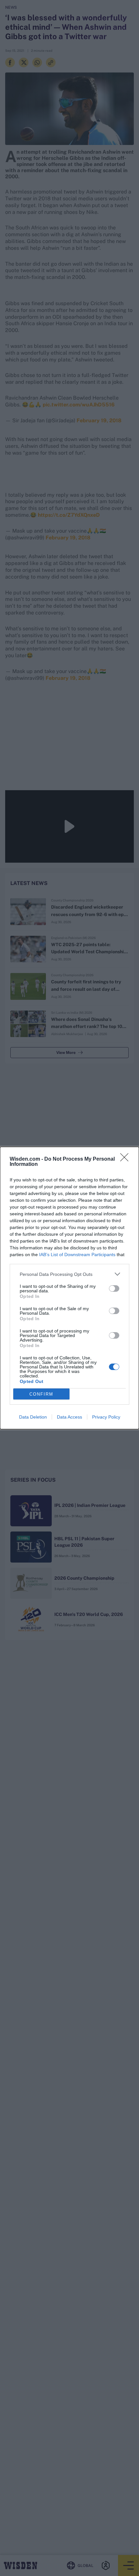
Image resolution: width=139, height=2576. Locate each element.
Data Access (69, 1417)
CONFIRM (41, 1394)
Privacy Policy (106, 1417)
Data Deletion (33, 1417)
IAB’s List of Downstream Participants (77, 1255)
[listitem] (69, 1274)
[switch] (114, 1288)
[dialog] (69, 1288)
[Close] (126, 1159)
